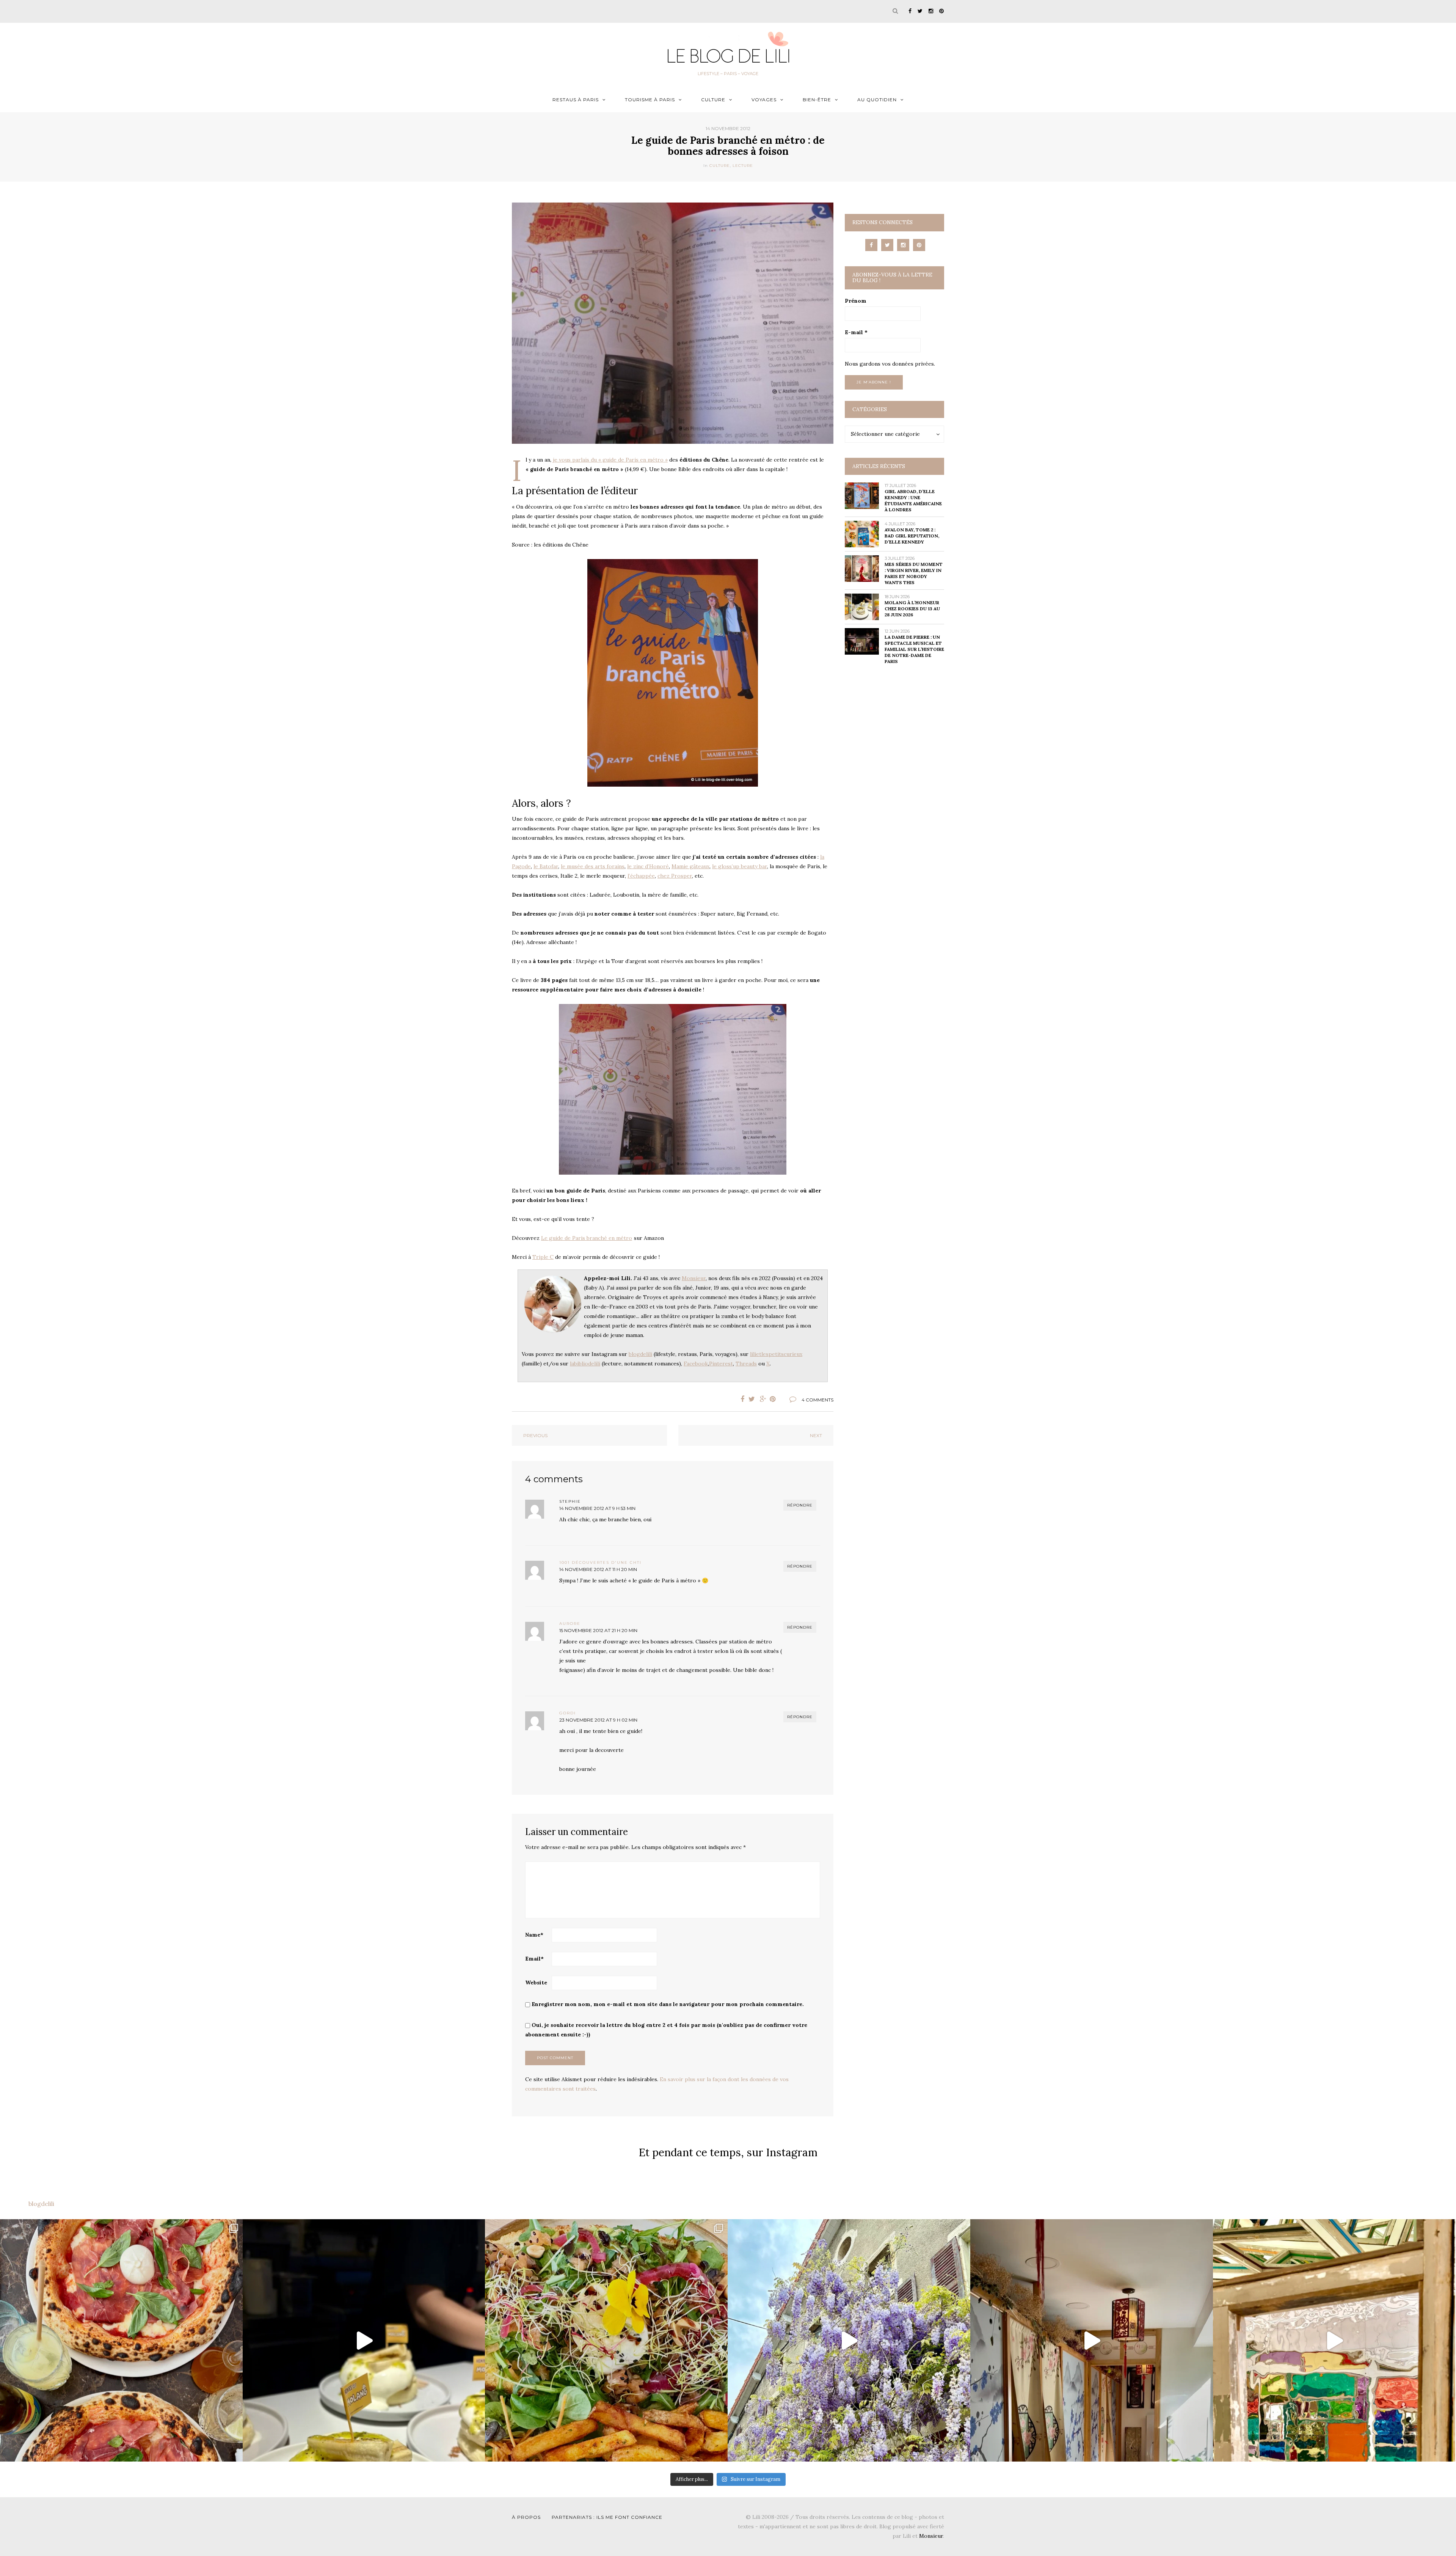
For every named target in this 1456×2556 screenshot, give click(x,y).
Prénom (856, 301)
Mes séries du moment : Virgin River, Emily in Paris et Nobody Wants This (914, 573)
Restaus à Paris (576, 100)
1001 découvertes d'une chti (600, 1562)
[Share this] (741, 1399)
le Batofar (546, 866)
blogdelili (640, 1354)
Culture (713, 100)
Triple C (543, 1257)
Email (534, 1959)
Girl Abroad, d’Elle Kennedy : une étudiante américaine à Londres (913, 500)
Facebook (696, 1364)
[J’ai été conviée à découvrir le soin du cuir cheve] (1092, 2341)
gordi (568, 1713)
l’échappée (641, 876)
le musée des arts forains (593, 866)
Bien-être (817, 100)
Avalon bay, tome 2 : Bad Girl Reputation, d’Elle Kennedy (912, 536)
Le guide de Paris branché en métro (587, 1238)
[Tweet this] (752, 1399)
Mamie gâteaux (690, 866)
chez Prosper (675, 876)
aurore (570, 1624)
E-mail (856, 332)
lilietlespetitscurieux (776, 1354)
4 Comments (817, 1400)
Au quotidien (877, 100)
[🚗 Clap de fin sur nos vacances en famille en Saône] (849, 2341)
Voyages (764, 100)
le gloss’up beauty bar (740, 866)
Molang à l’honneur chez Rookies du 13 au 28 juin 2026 (912, 609)
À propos (526, 2517)
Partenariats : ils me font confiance (607, 2517)
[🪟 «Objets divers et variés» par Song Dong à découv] (1334, 2341)
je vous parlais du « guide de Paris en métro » (610, 460)
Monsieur (694, 1278)
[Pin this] (775, 1399)
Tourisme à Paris (650, 100)
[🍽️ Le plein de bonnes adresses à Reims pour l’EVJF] (606, 2341)
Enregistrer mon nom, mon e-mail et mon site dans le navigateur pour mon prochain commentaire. (668, 2004)
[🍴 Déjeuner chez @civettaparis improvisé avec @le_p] (121, 2341)
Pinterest (721, 1364)
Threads (746, 1364)
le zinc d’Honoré (648, 866)
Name (534, 1935)
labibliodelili (585, 1364)
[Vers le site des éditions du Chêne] (673, 673)
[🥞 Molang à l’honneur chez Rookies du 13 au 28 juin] (364, 2341)
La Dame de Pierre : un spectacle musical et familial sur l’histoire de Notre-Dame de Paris (914, 649)
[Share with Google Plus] (763, 1399)
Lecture (743, 166)
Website (536, 1983)
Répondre (800, 1505)
